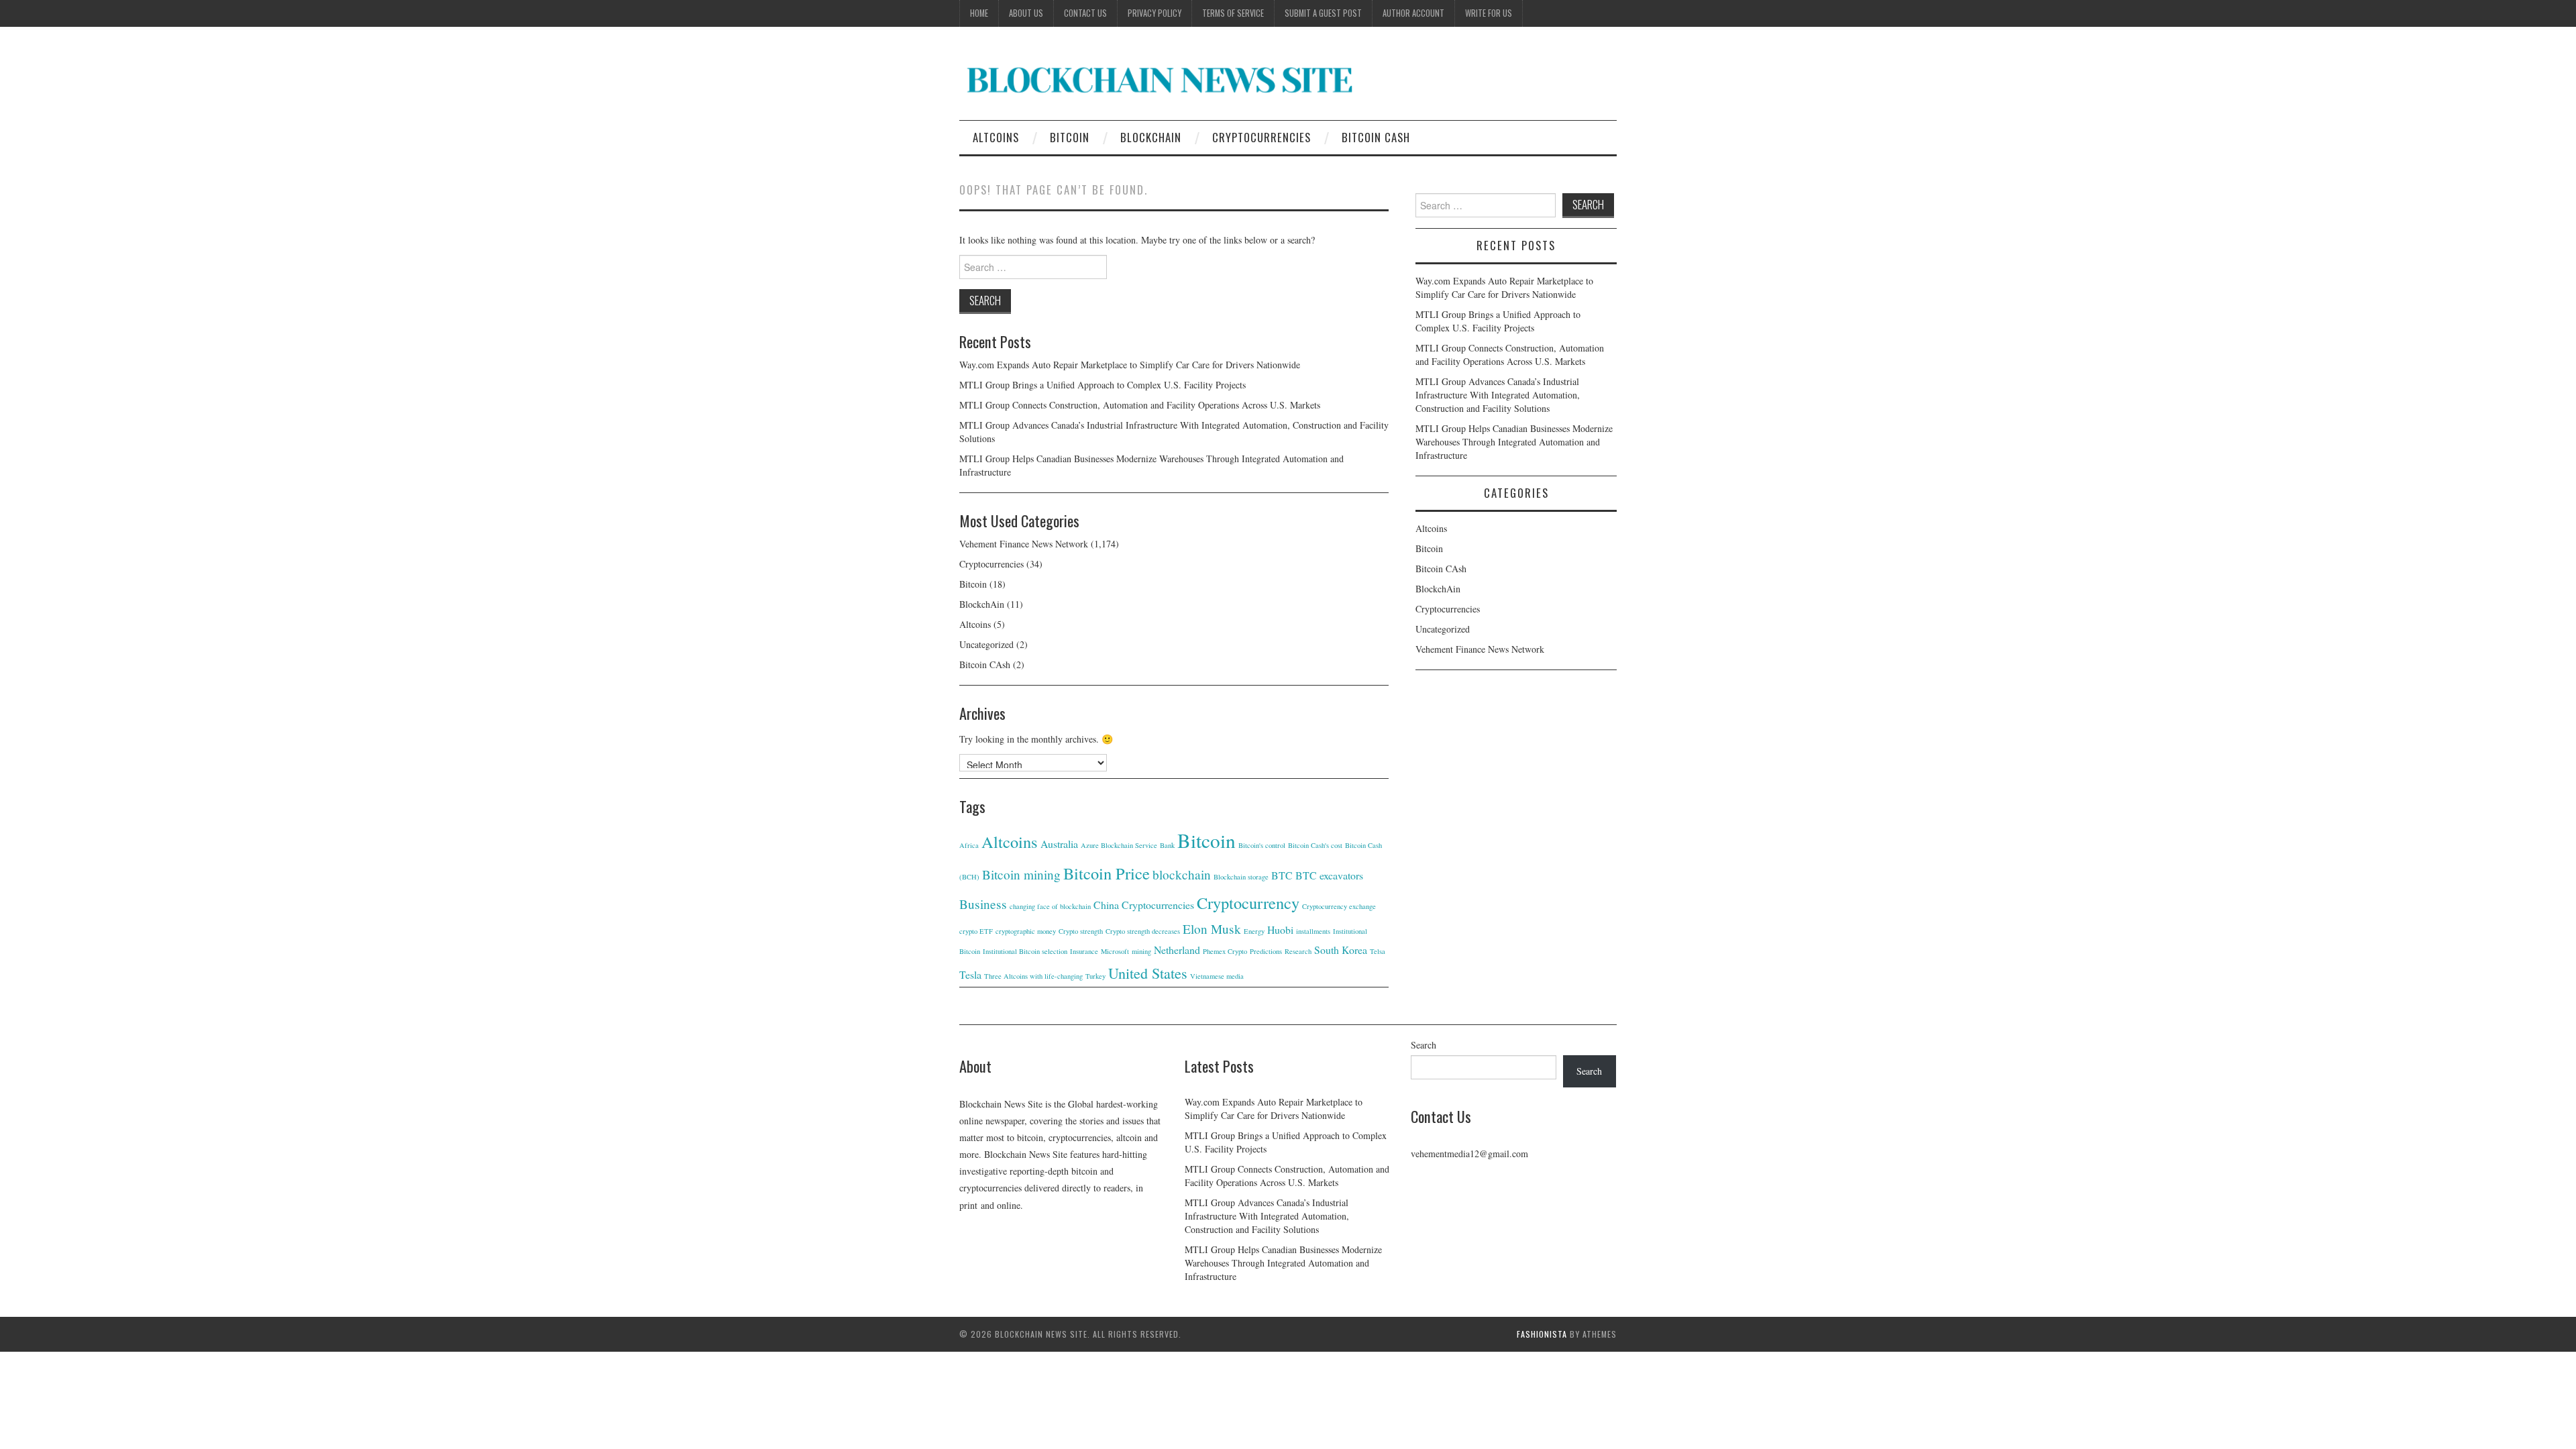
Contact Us (1085, 13)
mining (1141, 951)
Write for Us (1489, 13)
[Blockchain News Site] (1161, 79)
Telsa (1378, 951)
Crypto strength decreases (1143, 931)
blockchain (1182, 874)
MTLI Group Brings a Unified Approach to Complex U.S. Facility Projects (1103, 385)
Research (1298, 951)
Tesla (970, 974)
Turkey (1095, 976)
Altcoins (996, 137)
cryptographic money (1026, 931)
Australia (1059, 844)
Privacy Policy (1155, 13)
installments (1313, 931)
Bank (1167, 845)
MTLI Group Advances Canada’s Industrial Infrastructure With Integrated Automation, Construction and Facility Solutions (1498, 395)
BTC (1282, 875)
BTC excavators (1329, 875)
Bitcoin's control (1262, 845)
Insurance (1084, 951)
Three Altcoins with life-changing (1033, 976)
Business (983, 904)
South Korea (1341, 950)
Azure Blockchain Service (1119, 845)
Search (1424, 1045)
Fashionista (1542, 1334)
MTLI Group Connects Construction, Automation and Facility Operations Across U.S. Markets (1140, 405)
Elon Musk (1212, 929)
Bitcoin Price (1107, 873)
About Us (1026, 13)
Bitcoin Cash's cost (1315, 845)
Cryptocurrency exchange (1339, 906)
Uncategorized (986, 644)
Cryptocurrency (1248, 903)
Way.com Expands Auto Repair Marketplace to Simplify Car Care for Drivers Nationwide (1130, 365)
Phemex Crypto (1225, 951)
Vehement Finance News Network (1024, 544)
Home (979, 13)
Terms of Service (1233, 13)
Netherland (1177, 950)
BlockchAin (1151, 137)
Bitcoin (1070, 137)
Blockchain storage (1241, 877)
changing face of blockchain (1050, 906)
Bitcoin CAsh (1376, 137)
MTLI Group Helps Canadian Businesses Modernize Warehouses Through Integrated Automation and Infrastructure (1514, 442)
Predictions (1266, 951)
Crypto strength (1081, 931)
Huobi (1280, 929)
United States (1148, 973)
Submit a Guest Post (1323, 13)
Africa (969, 845)
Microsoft (1115, 951)
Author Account (1413, 13)
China (1106, 905)
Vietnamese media (1217, 976)
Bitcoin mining (1021, 874)
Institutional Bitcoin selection (1025, 951)
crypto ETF (976, 931)
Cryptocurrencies (1262, 137)
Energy (1254, 931)
